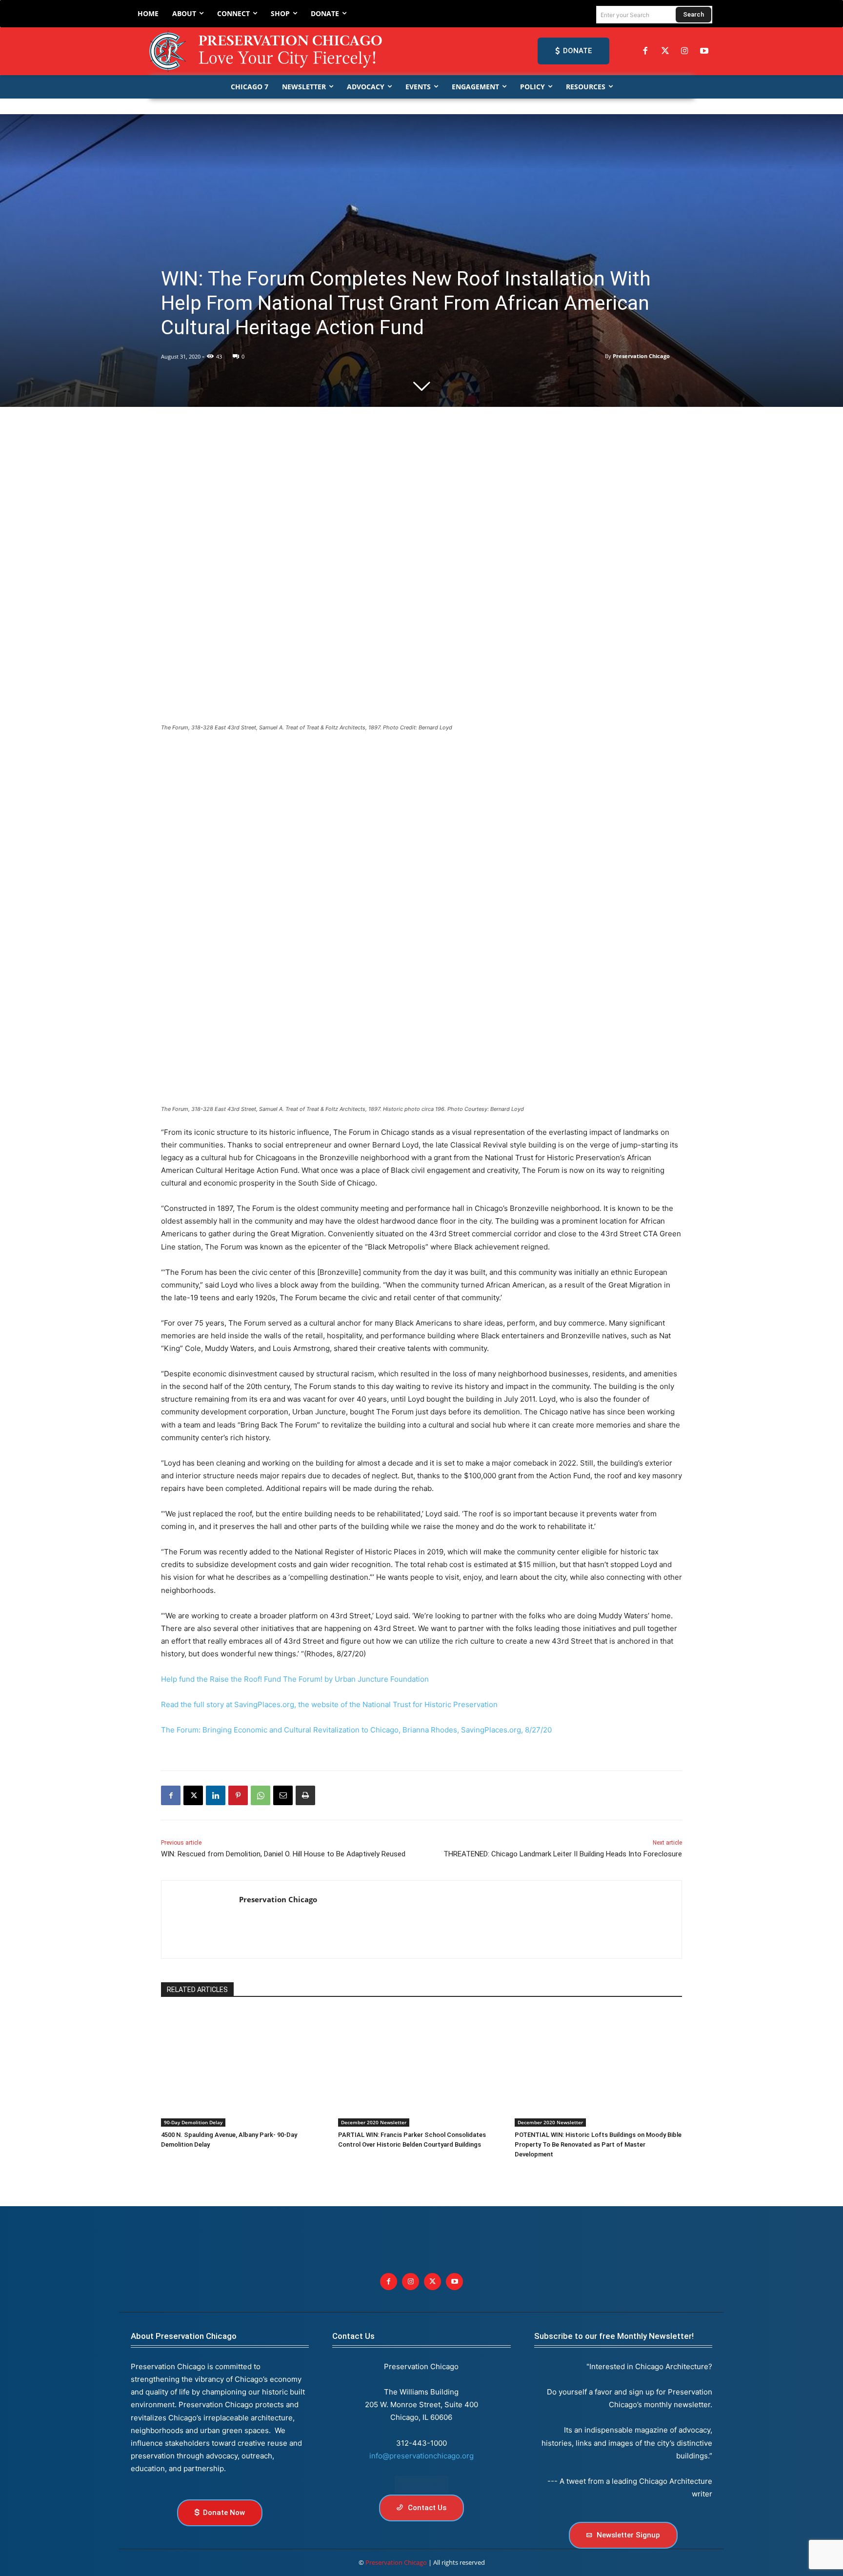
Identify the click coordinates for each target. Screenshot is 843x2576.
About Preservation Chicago (184, 2336)
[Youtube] (454, 2282)
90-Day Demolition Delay (193, 2122)
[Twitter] (665, 51)
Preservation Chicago (641, 356)
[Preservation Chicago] (267, 51)
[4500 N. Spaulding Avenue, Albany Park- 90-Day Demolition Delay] (245, 2068)
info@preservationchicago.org (421, 2456)
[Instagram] (684, 51)
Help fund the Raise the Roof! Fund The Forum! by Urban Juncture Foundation (295, 1679)
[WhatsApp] (261, 1795)
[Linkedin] (216, 1795)
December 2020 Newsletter (374, 2122)
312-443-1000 (421, 2443)
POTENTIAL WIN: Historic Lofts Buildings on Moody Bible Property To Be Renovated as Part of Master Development (598, 2144)
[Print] (305, 1795)
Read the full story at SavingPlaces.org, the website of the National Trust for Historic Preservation (329, 1704)
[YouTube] (704, 51)
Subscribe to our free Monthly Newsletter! (614, 2336)
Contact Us (353, 2336)
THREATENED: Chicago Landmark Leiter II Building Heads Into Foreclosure (563, 1854)
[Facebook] (645, 51)
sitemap (421, 2485)
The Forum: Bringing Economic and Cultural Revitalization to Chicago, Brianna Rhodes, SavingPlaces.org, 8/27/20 (356, 1730)
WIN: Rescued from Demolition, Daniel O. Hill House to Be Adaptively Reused (283, 1854)
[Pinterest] (238, 1795)
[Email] (283, 1795)
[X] (193, 1795)
